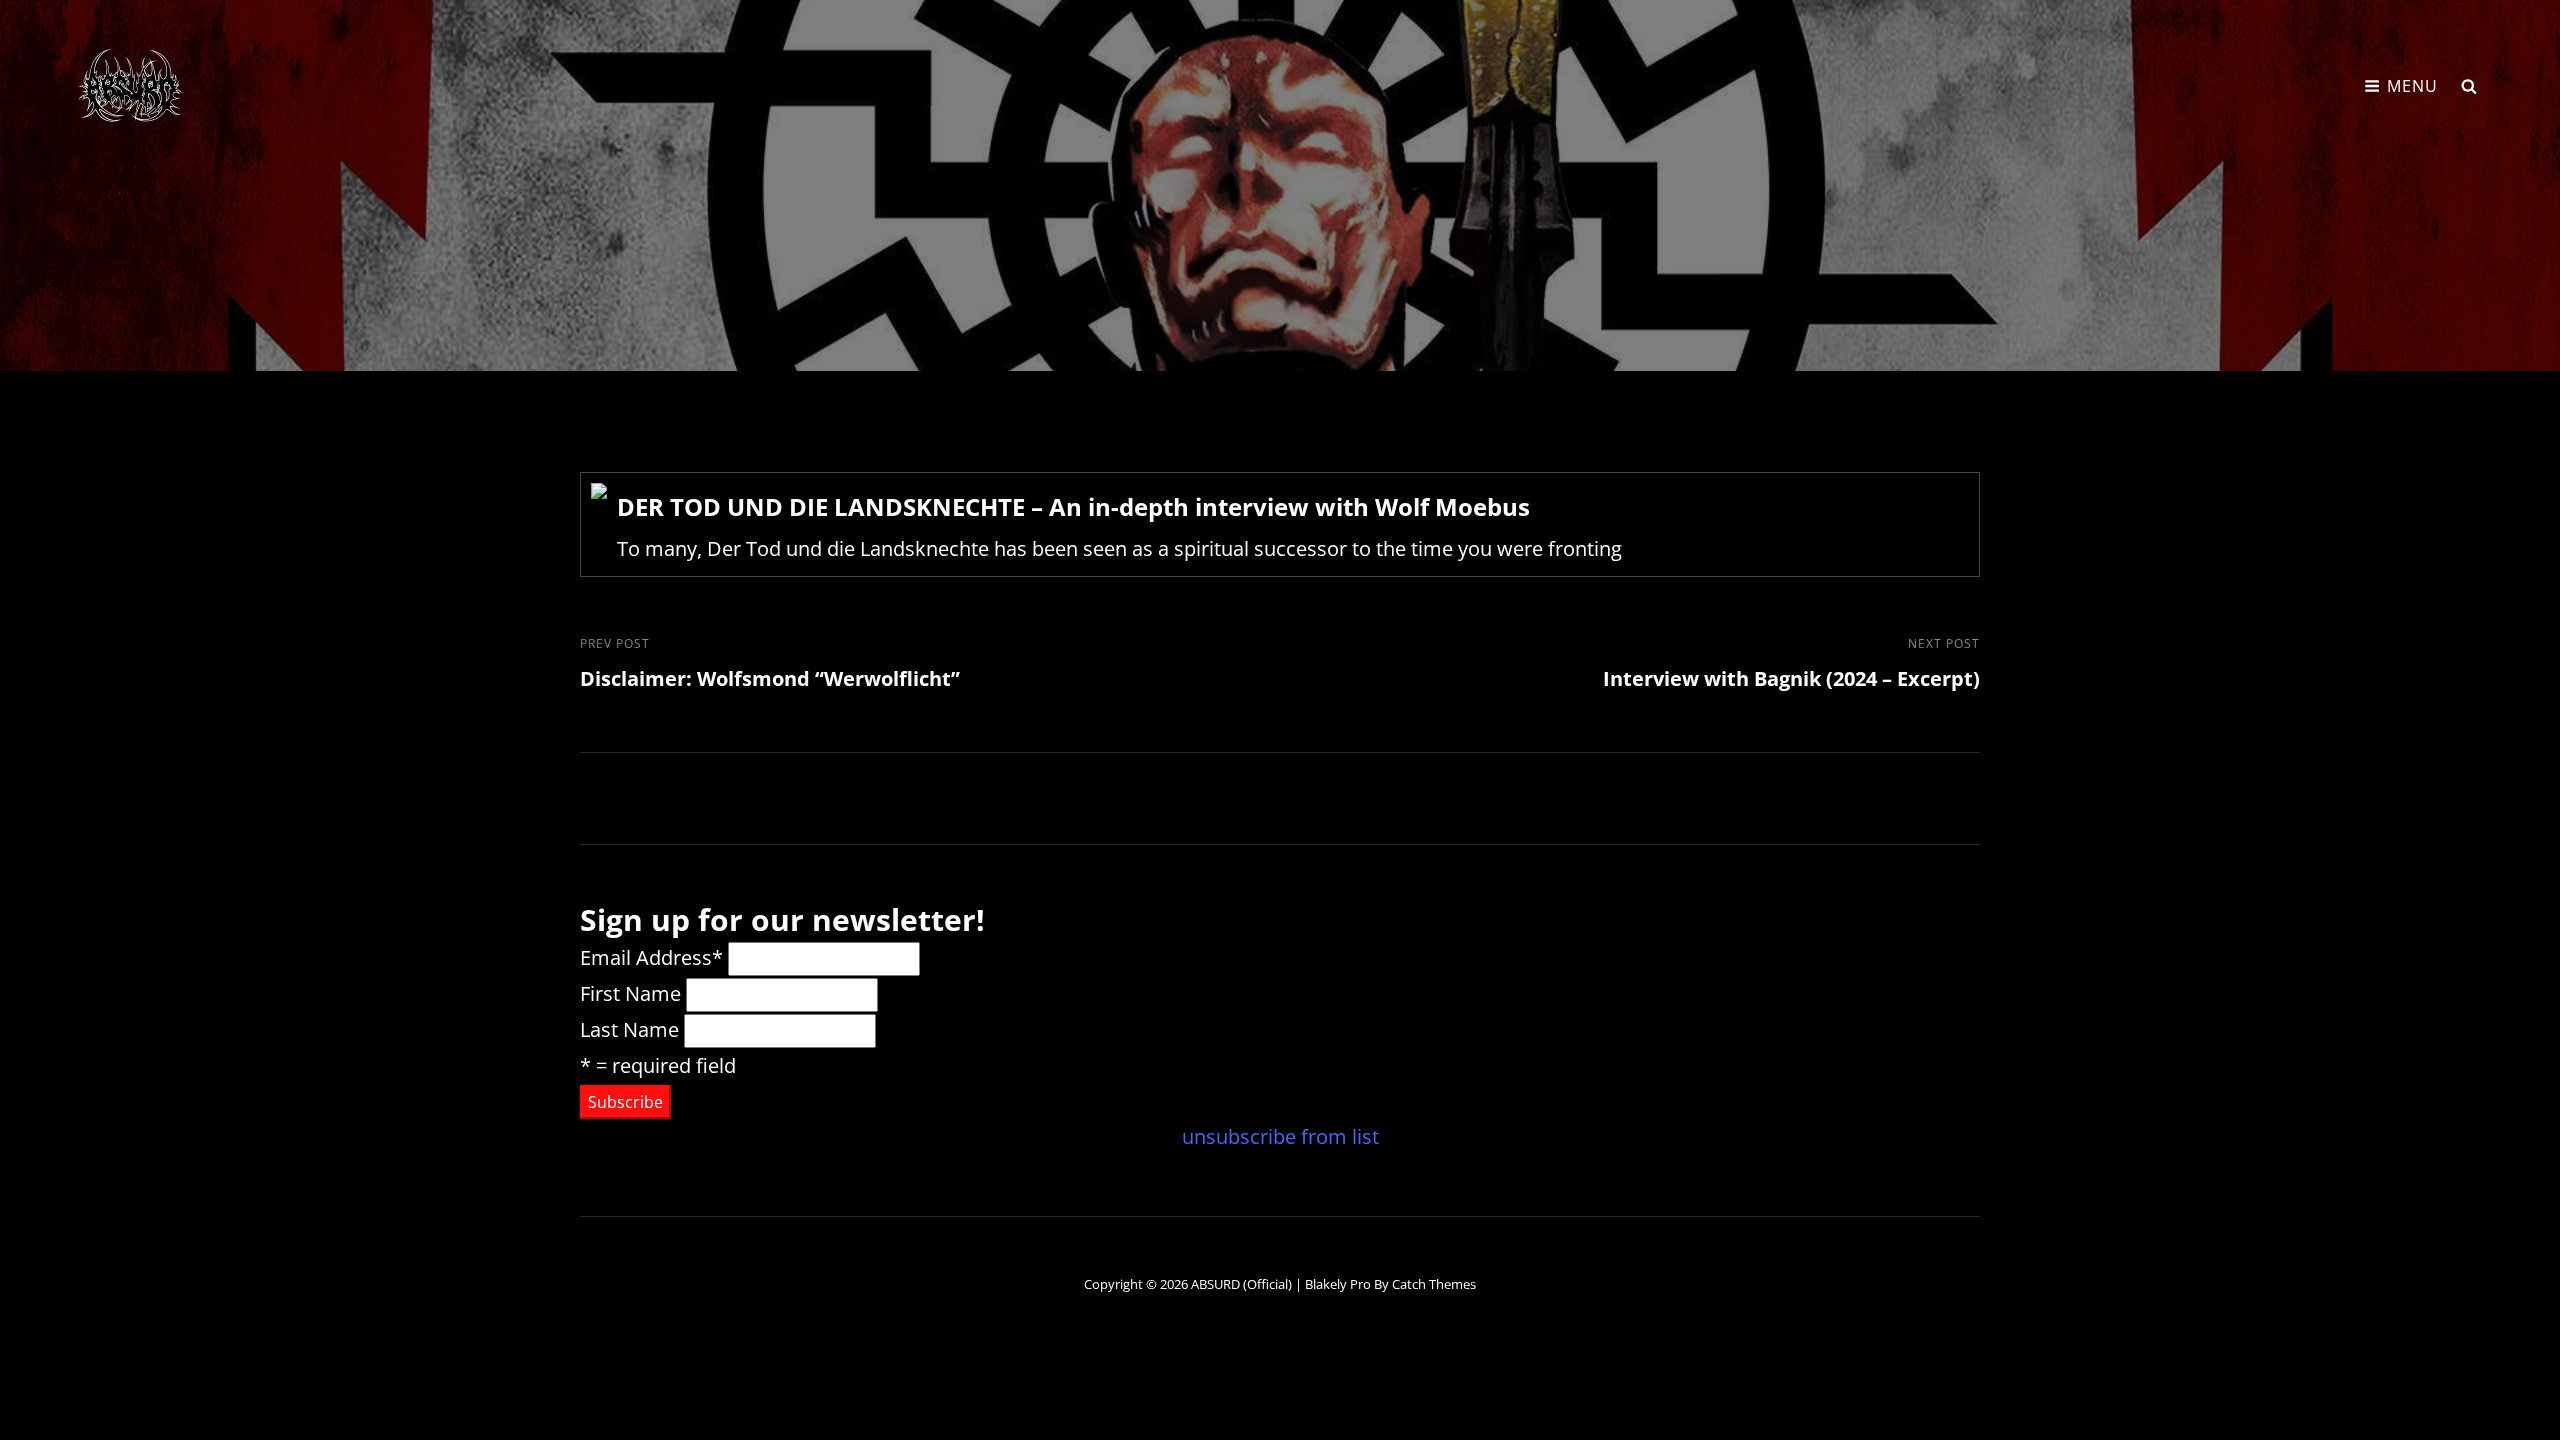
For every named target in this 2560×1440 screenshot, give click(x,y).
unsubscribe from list (1280, 1136)
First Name (630, 993)
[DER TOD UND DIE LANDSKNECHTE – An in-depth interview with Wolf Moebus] (1280, 524)
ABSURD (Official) (1241, 1284)
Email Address (651, 957)
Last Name (629, 1029)
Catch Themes (1434, 1284)
